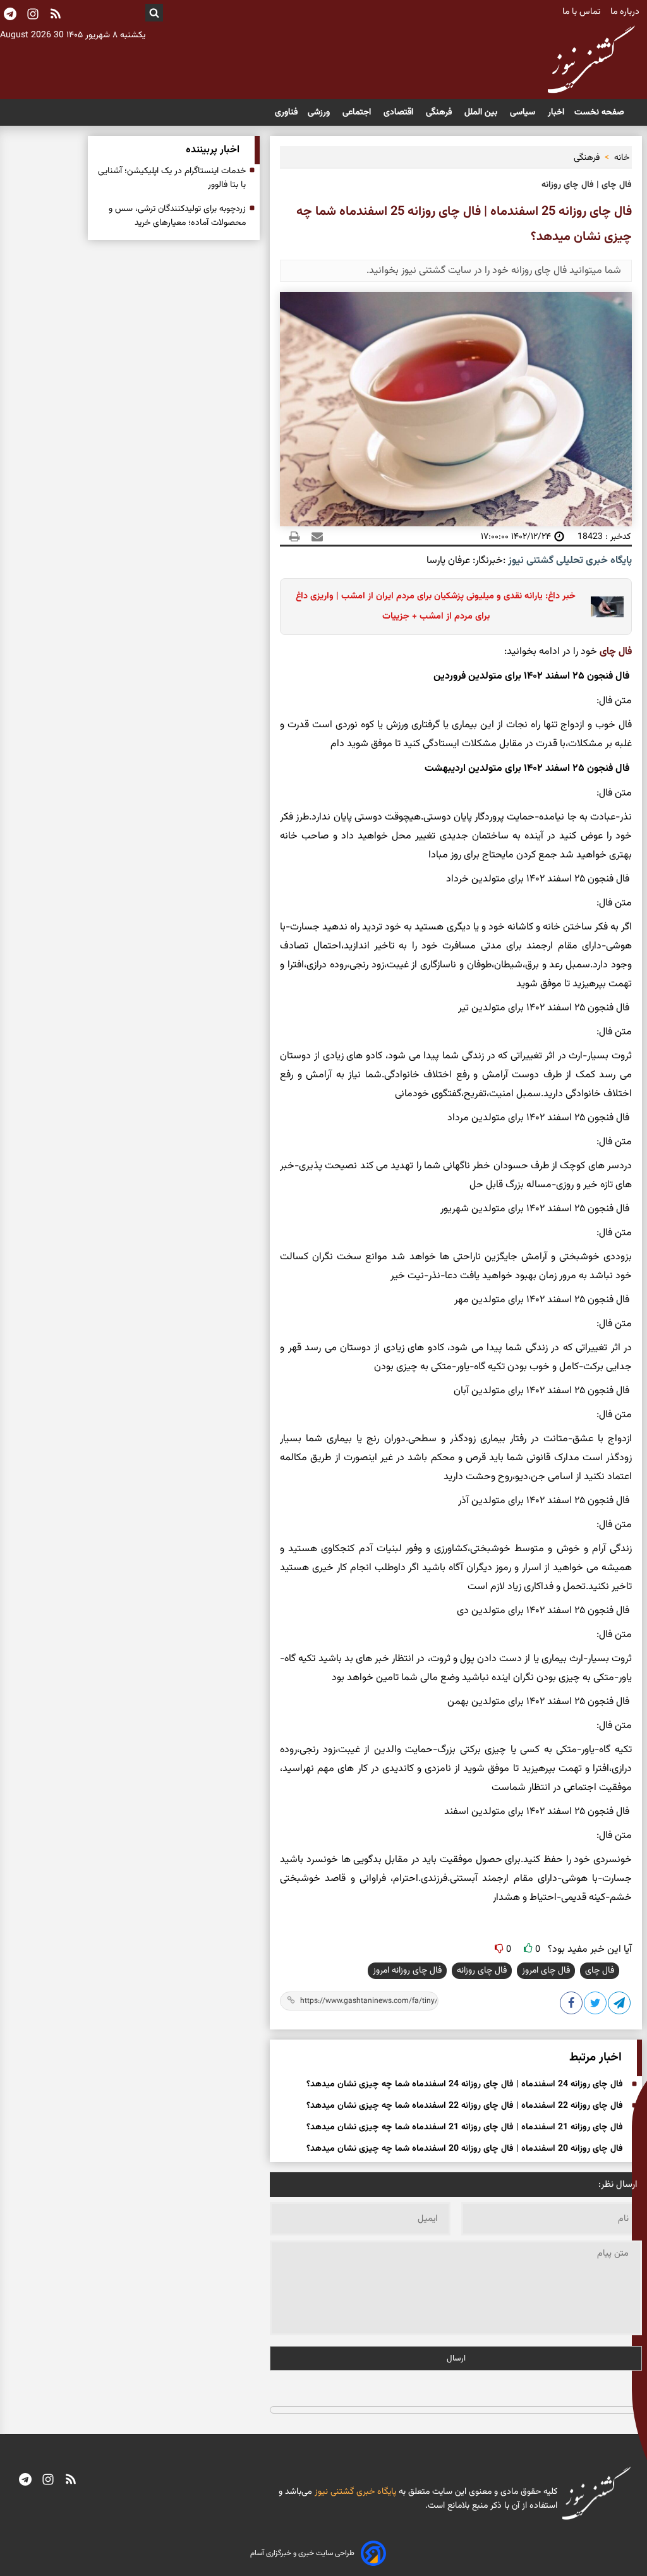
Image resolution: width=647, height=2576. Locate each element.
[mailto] (313, 536)
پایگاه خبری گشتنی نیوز (354, 2492)
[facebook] (572, 2005)
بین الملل (482, 112)
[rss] (56, 15)
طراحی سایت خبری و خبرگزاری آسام (302, 2553)
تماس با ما (583, 12)
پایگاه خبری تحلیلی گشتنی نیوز (569, 561)
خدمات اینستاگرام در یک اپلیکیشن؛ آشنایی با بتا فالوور (172, 178)
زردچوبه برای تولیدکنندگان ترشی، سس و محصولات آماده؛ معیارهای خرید (177, 216)
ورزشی (320, 112)
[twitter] (596, 2005)
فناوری (286, 112)
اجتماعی (358, 112)
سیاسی (524, 112)
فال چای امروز (546, 1971)
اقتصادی (400, 112)
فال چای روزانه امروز (407, 1971)
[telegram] (25, 2481)
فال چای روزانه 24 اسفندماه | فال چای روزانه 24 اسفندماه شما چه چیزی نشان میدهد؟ (465, 2084)
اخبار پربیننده (213, 150)
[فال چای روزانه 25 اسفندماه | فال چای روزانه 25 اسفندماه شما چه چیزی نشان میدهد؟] (620, 2005)
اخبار (556, 112)
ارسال (456, 2358)
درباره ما (626, 12)
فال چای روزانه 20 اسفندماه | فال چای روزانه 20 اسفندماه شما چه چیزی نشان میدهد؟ (465, 2149)
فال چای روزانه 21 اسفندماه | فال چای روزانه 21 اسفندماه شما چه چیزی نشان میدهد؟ (465, 2127)
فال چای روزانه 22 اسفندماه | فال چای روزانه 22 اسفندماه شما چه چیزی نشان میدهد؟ (465, 2106)
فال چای (616, 652)
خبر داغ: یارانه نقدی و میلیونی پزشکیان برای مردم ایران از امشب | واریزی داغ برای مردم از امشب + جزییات (436, 606)
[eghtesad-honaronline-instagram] (48, 2481)
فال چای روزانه (482, 1971)
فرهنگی (440, 112)
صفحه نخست (599, 112)
